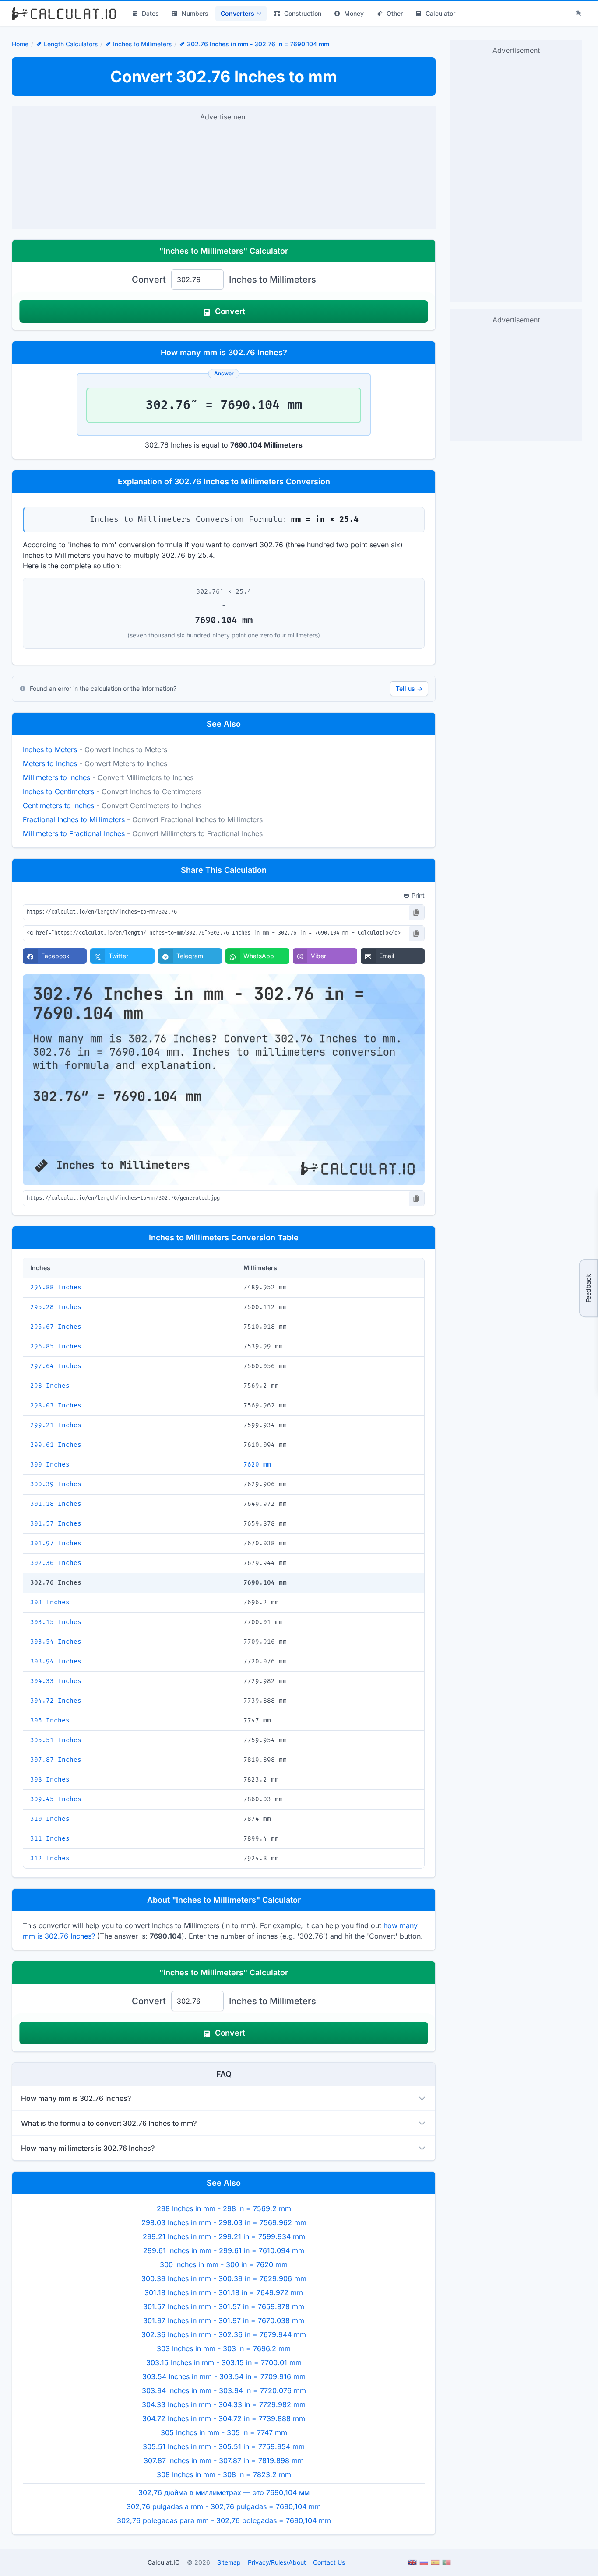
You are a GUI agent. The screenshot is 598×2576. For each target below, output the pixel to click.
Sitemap (229, 2562)
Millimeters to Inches (56, 777)
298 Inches (50, 1386)
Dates (150, 13)
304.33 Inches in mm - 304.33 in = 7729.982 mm (224, 2404)
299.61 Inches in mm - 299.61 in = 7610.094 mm (224, 2250)
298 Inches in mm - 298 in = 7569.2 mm (224, 2208)
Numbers (195, 13)
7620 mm (257, 1465)
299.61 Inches (56, 1445)
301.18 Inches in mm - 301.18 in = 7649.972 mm (224, 2292)
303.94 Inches (56, 1661)
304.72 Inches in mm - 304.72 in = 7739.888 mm (224, 2418)
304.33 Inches (56, 1681)
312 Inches (50, 1858)
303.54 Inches (56, 1642)
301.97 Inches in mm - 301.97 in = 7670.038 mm (224, 2320)
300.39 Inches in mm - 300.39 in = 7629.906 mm (224, 2278)
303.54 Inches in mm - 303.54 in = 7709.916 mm (224, 2376)
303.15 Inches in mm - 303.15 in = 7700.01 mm (224, 2362)
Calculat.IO (164, 2562)
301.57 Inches (56, 1524)
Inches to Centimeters (58, 791)
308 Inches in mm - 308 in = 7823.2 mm (224, 2474)
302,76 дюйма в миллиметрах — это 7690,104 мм (224, 2492)
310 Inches (50, 1819)
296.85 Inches (56, 1346)
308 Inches (50, 1780)
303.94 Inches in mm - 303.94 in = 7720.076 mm (224, 2390)
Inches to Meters (50, 749)
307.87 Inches (56, 1760)
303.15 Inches (56, 1622)
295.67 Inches (56, 1327)
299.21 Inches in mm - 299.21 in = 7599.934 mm (224, 2236)
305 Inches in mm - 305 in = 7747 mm (224, 2432)
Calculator (440, 13)
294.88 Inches (56, 1287)
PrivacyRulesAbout (277, 2562)
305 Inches (50, 1720)
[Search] (579, 14)
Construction (303, 13)
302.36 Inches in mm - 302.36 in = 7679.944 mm (224, 2334)
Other (395, 13)
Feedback (588, 1288)
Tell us (409, 688)
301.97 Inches (56, 1543)
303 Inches (50, 1602)
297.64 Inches (56, 1366)
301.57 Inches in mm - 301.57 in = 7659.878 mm (224, 2306)
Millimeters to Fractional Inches (74, 833)
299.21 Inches (56, 1425)
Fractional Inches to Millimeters (74, 819)
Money (354, 13)
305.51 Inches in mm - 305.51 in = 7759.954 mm (224, 2446)
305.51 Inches (56, 1740)
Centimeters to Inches (58, 805)
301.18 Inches (56, 1504)
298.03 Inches (56, 1405)
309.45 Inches (56, 1799)
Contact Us (329, 2562)
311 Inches (50, 1839)
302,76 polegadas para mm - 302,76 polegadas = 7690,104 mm (224, 2520)
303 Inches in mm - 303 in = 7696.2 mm (224, 2348)
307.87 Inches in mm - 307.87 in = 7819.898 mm (224, 2460)
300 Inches (50, 1465)
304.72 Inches (56, 1701)
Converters (237, 13)
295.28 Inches (56, 1307)
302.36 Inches (56, 1563)
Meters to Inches (50, 763)
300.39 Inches (56, 1484)
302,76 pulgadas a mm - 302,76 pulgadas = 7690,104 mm (224, 2506)
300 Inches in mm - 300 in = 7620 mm (224, 2264)
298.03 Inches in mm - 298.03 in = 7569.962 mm (224, 2222)
